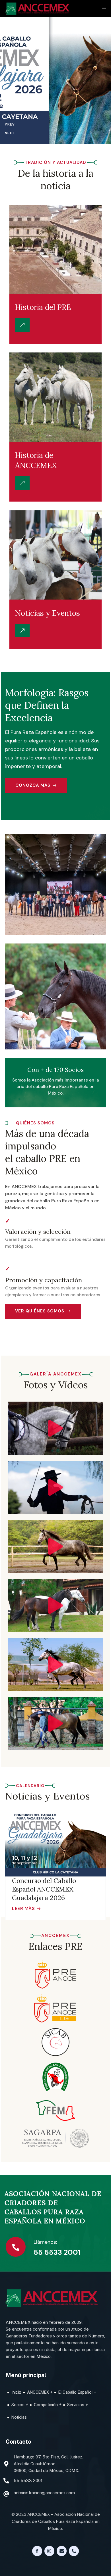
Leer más (23, 1909)
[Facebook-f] (37, 2551)
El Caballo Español (75, 2392)
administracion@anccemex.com (44, 2493)
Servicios (76, 2405)
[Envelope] (62, 2551)
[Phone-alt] (74, 2551)
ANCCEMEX (38, 2392)
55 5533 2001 (57, 2252)
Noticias (19, 2417)
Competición (46, 2405)
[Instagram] (49, 2551)
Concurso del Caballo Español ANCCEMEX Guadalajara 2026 (44, 1889)
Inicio (16, 2392)
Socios (18, 2405)
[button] (56, 1428)
